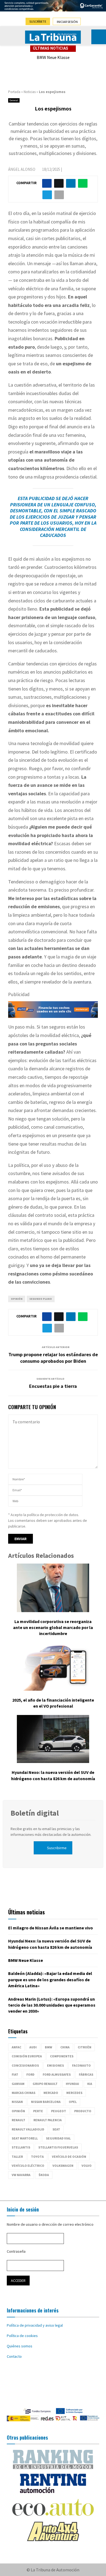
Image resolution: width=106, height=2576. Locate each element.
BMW (49, 2047)
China (65, 2047)
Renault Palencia (48, 2120)
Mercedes (74, 2093)
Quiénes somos (20, 2346)
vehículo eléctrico (28, 2166)
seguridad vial (58, 2138)
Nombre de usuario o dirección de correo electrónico (50, 2224)
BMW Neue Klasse (53, 57)
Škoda (44, 2175)
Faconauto (81, 2065)
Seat (56, 2129)
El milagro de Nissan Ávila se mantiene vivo (51, 1928)
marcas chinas (24, 2093)
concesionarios (25, 2065)
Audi (33, 2047)
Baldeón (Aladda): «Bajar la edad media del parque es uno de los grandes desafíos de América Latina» (50, 1979)
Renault (18, 2120)
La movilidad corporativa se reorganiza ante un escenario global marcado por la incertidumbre (53, 1628)
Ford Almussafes (57, 2074)
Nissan (17, 2102)
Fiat (15, 2074)
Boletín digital (35, 1813)
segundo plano (41, 1299)
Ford (30, 2074)
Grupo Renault (45, 2084)
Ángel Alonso (22, 169)
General (14, 100)
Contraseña (16, 2251)
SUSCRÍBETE (38, 21)
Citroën (85, 2047)
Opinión (17, 1299)
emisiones (55, 2065)
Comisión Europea (27, 2056)
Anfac (16, 2047)
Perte (38, 2111)
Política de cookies (22, 2336)
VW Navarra (21, 2175)
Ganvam (18, 2084)
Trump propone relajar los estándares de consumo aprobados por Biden (53, 1358)
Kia (90, 2084)
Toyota (37, 2157)
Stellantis (21, 2147)
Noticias (30, 92)
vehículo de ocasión (69, 2157)
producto (83, 2111)
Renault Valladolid (28, 2129)
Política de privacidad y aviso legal (35, 2325)
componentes (62, 2056)
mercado (51, 2093)
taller (17, 2157)
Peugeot (59, 2111)
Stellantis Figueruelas (58, 2147)
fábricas (86, 2074)
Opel (73, 2102)
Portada (14, 92)
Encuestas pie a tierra (53, 1386)
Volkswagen (63, 2166)
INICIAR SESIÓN (67, 22)
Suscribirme (57, 1848)
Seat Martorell (25, 2138)
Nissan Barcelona (46, 2102)
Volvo (87, 2166)
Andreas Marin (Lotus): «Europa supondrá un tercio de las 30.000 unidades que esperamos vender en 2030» (52, 2005)
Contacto (14, 2356)
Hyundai (72, 2084)
